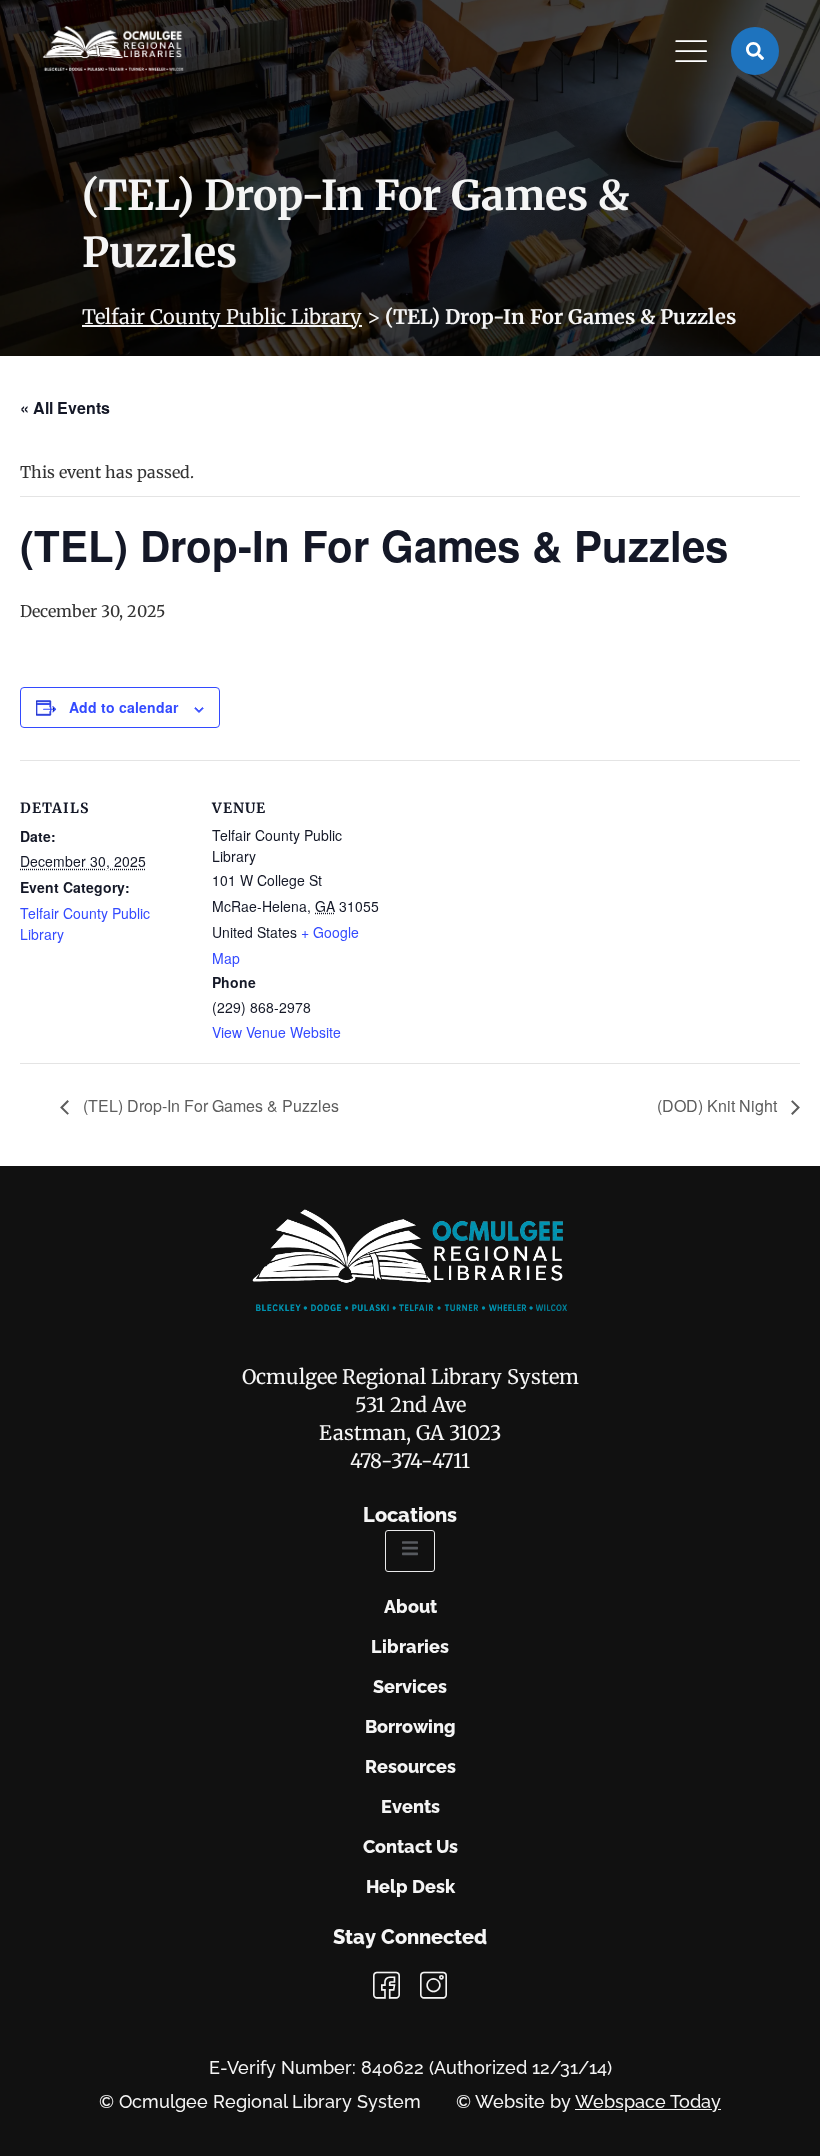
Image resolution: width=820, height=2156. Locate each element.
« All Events (65, 407)
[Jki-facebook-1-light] (386, 1985)
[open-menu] (410, 1551)
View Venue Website (276, 1032)
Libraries (410, 1647)
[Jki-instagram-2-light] (433, 1985)
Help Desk (410, 1887)
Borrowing (410, 1727)
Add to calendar (123, 707)
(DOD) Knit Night (719, 1105)
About (410, 1607)
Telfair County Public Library (222, 316)
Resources (410, 1767)
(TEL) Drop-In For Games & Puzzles (209, 1105)
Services (410, 1687)
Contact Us (410, 1847)
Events (410, 1807)
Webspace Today (648, 2101)
